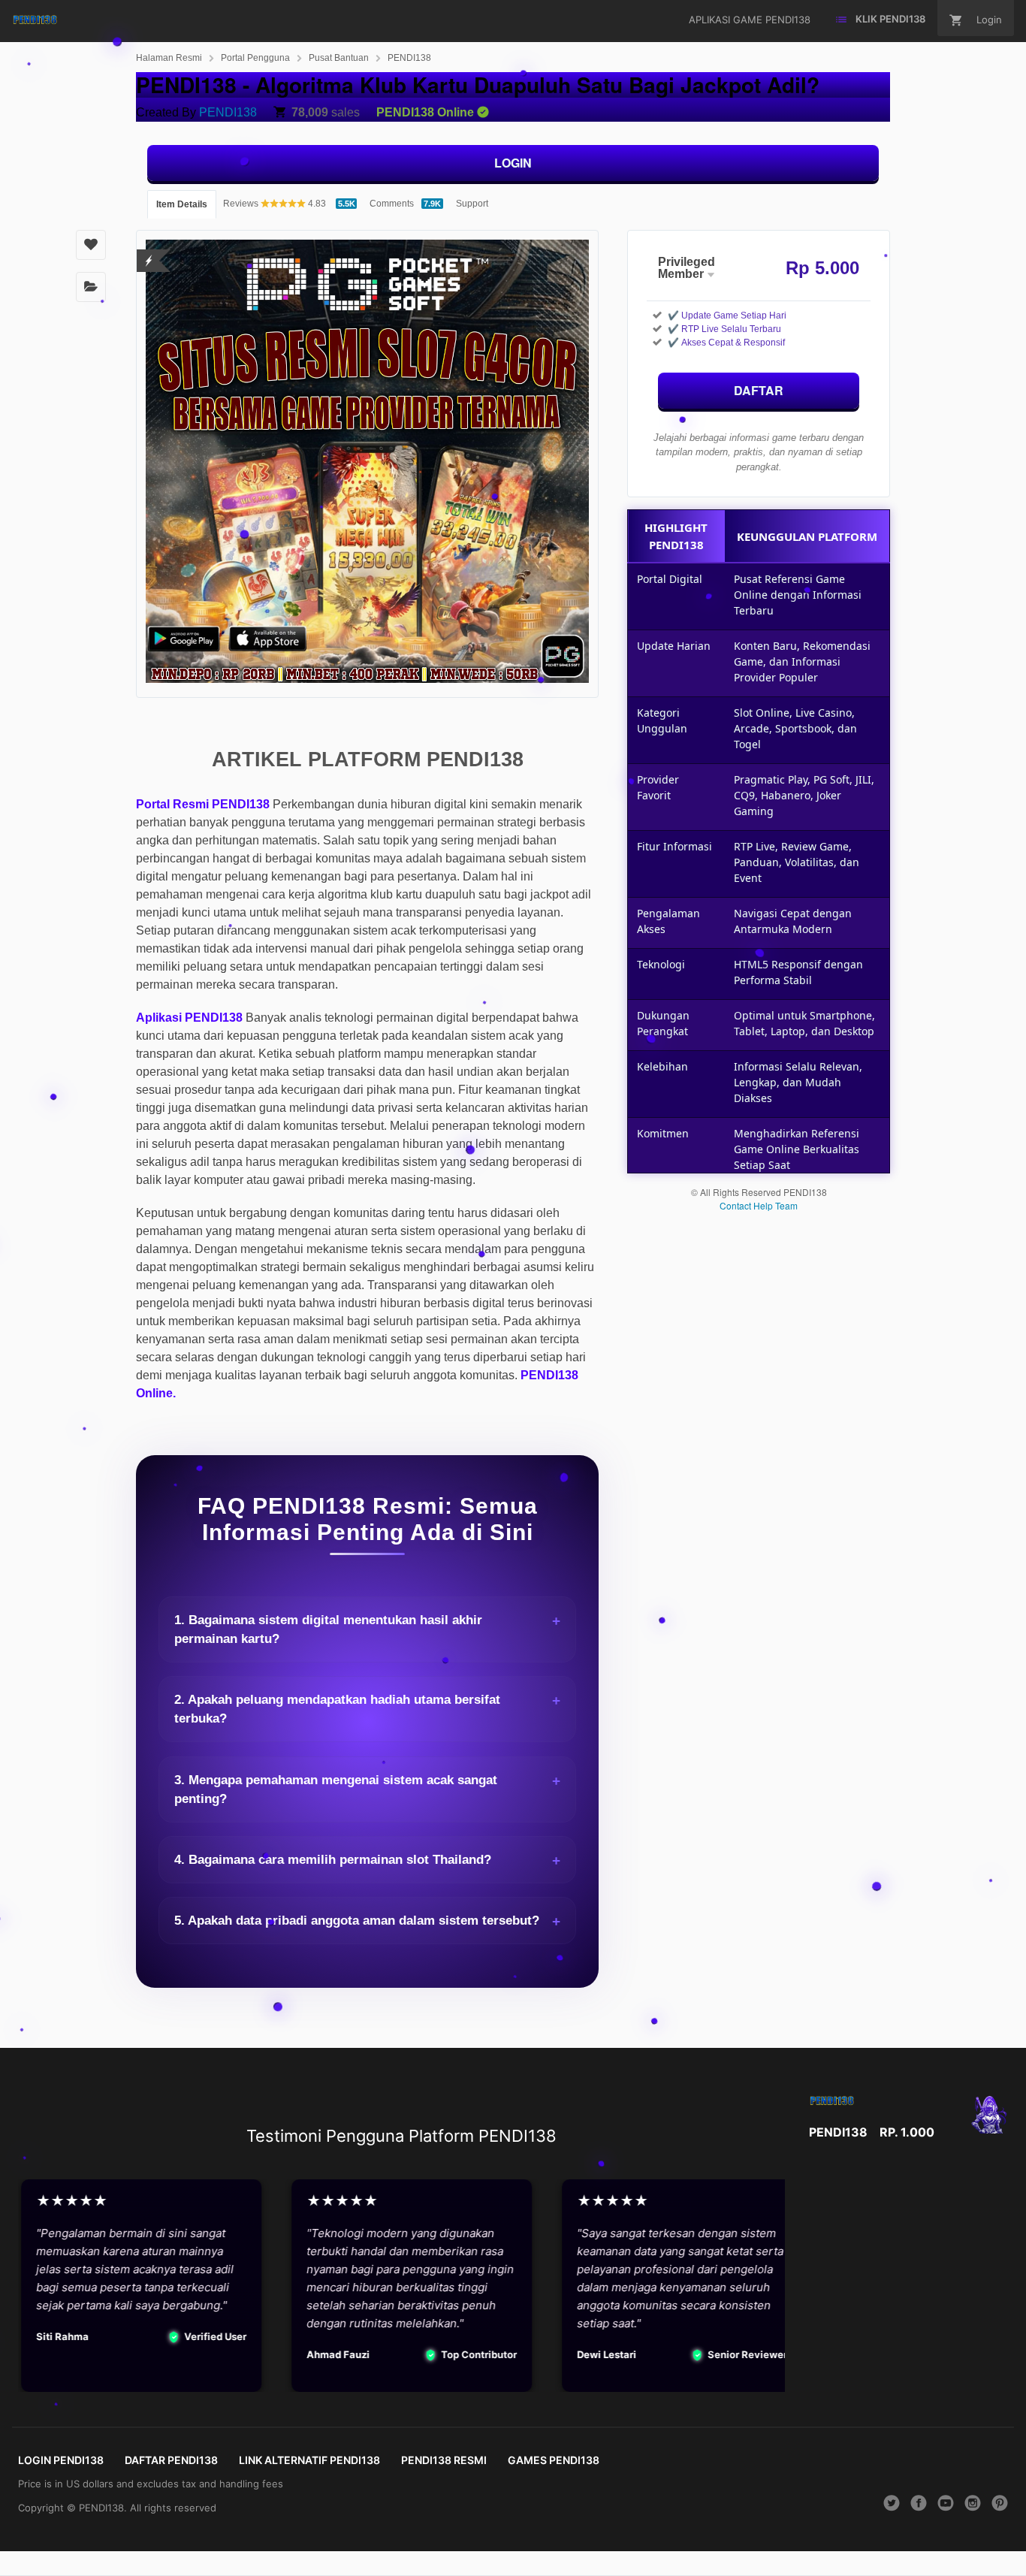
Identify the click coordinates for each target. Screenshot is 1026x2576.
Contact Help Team (759, 1205)
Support (472, 204)
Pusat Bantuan (339, 58)
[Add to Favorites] (91, 245)
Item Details (182, 204)
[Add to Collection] (91, 287)
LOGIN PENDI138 (61, 2460)
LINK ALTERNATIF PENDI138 (309, 2460)
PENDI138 (409, 58)
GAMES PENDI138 (554, 2460)
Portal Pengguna (255, 58)
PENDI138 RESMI (444, 2460)
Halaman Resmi (169, 58)
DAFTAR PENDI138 (171, 2460)
